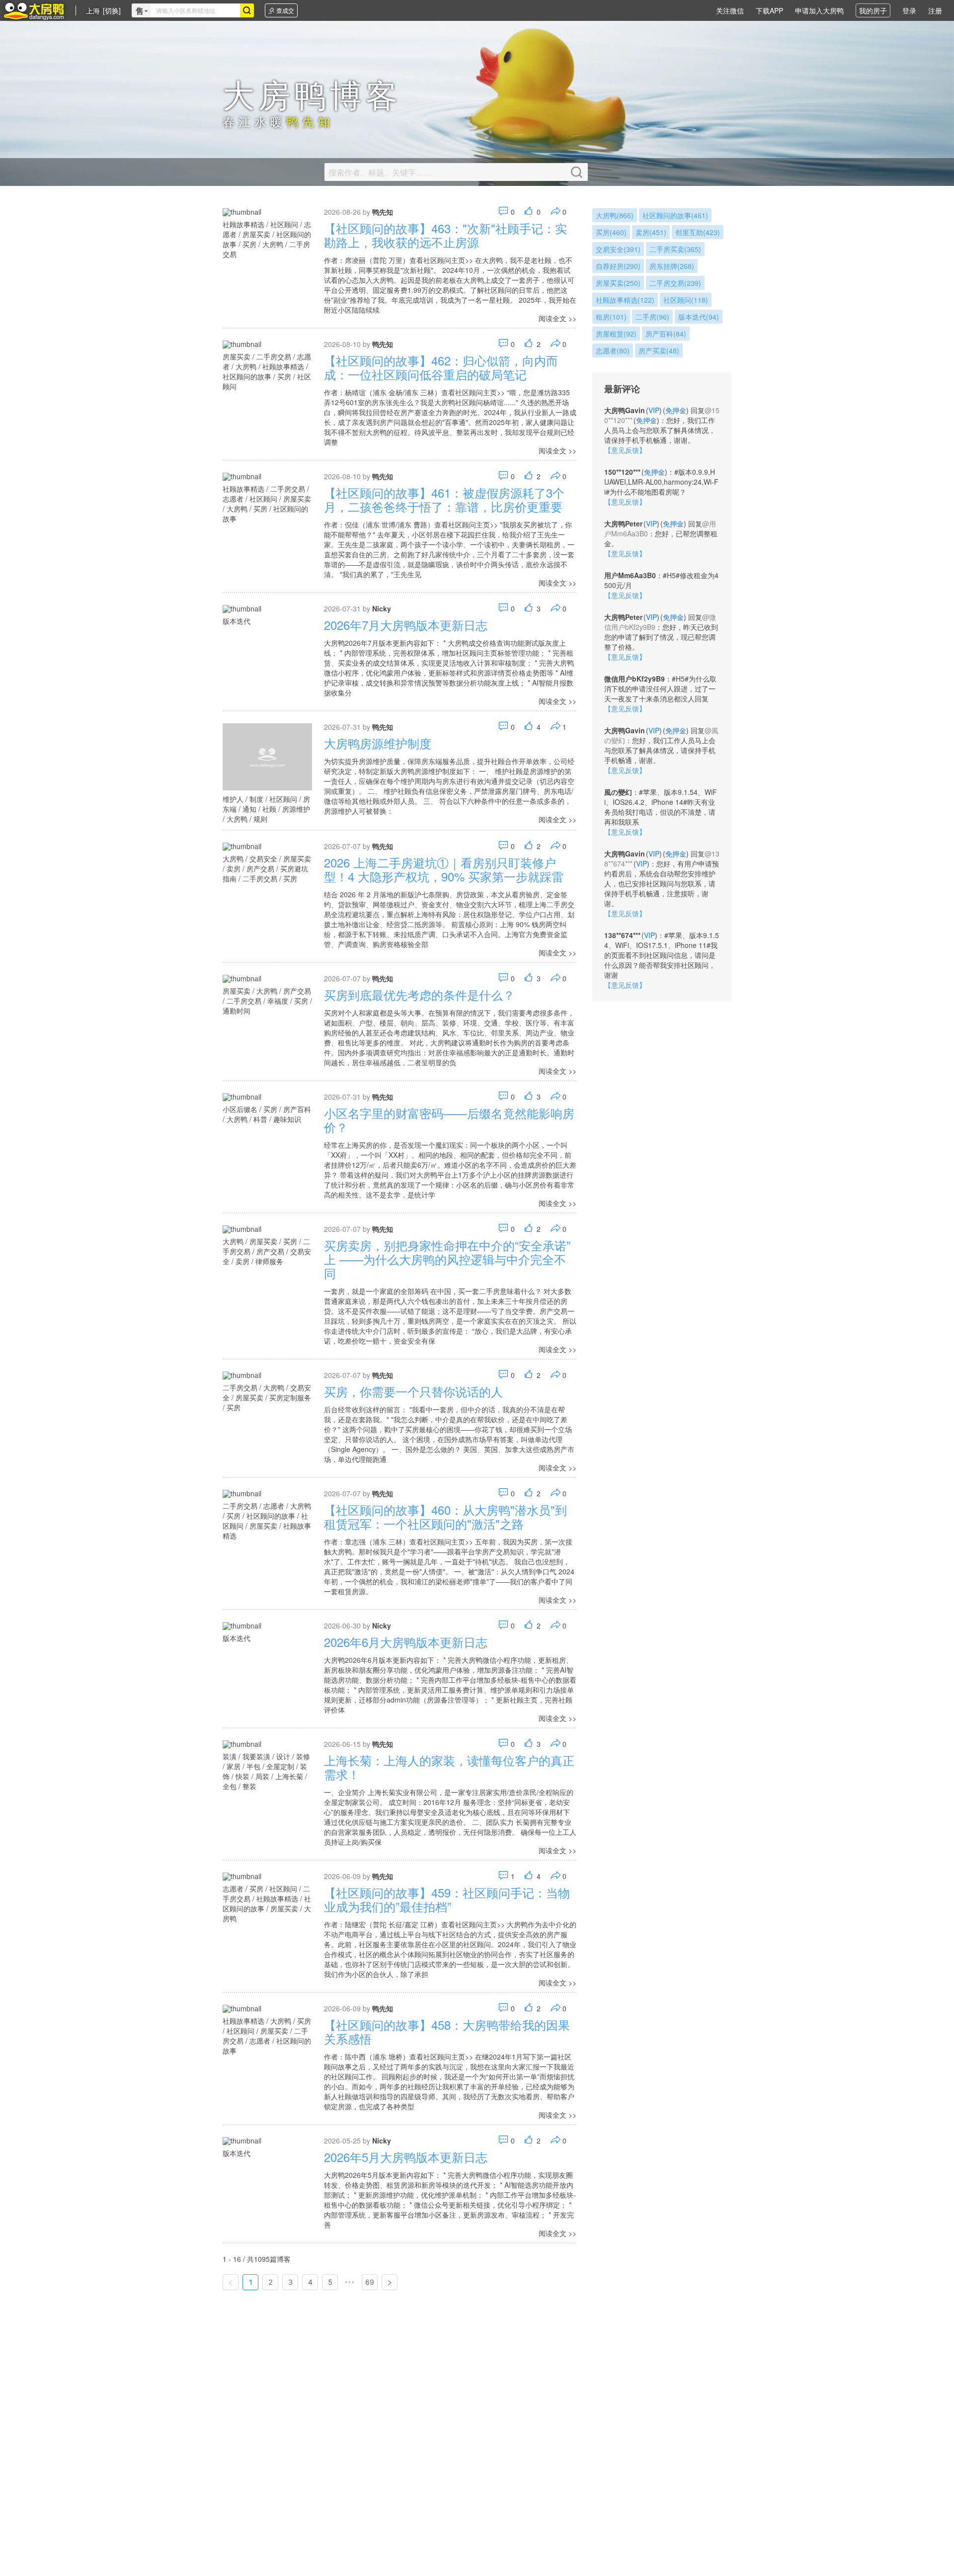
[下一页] (390, 2282)
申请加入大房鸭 (819, 10)
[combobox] (195, 10)
